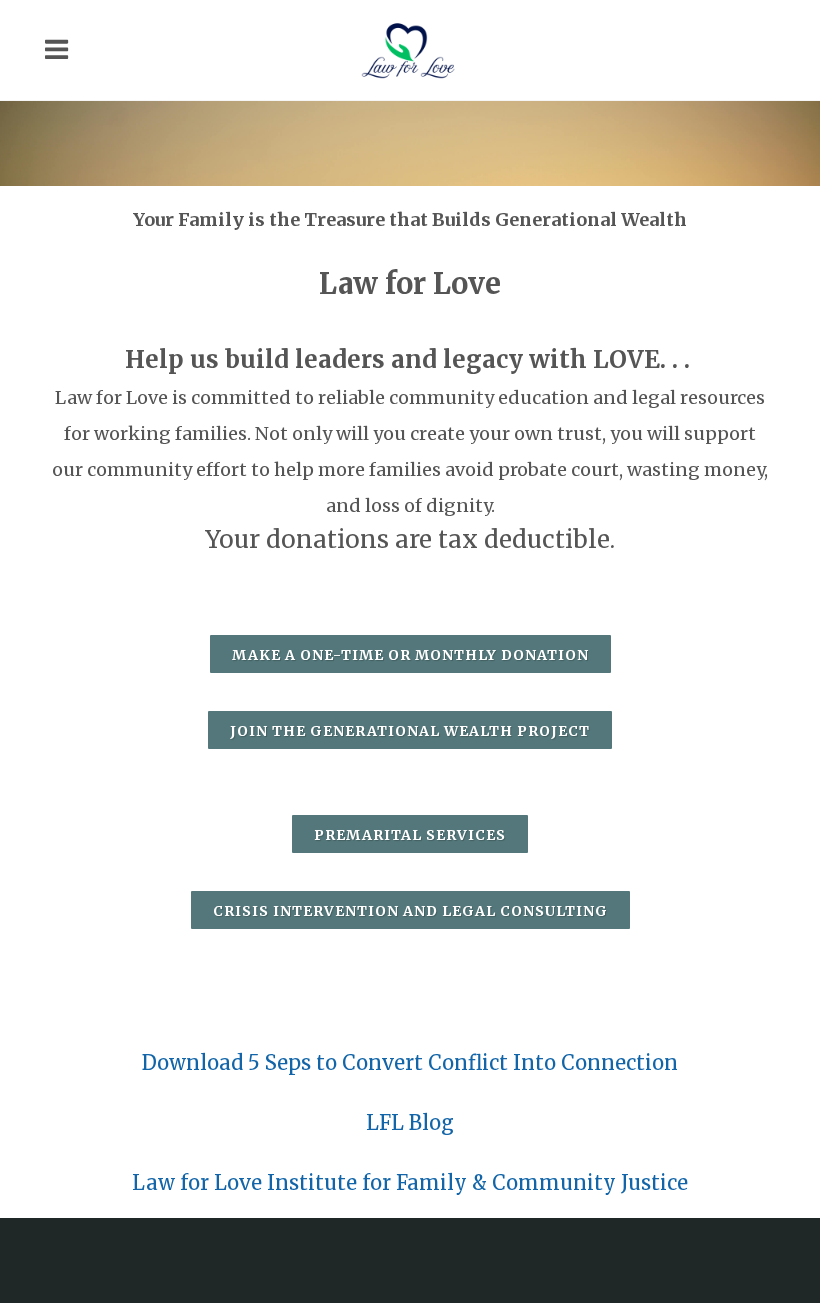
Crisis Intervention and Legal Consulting (410, 911)
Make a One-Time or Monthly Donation (410, 655)
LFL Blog (410, 1122)
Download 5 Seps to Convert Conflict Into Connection (410, 1062)
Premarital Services (410, 835)
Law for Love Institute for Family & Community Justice (410, 1182)
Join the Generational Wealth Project (410, 731)
